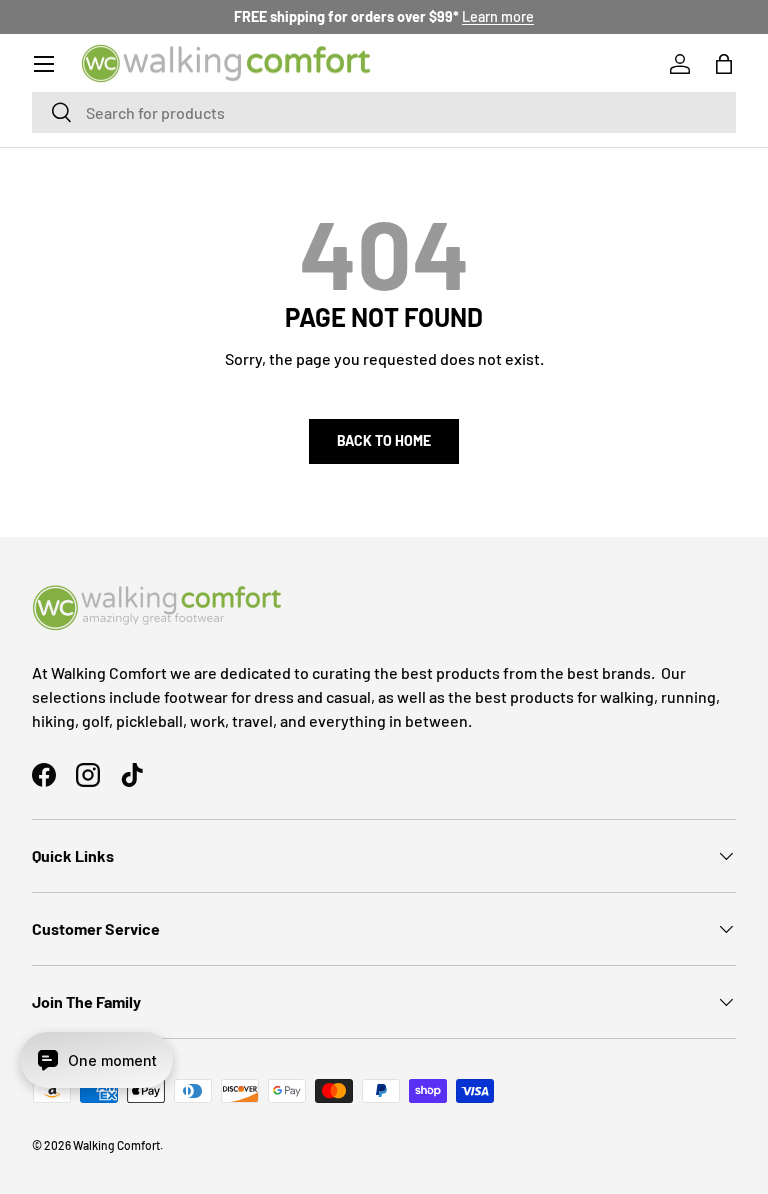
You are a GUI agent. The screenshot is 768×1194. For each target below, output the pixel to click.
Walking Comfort (116, 1145)
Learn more (498, 16)
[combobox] (384, 112)
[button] (724, 64)
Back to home (384, 440)
